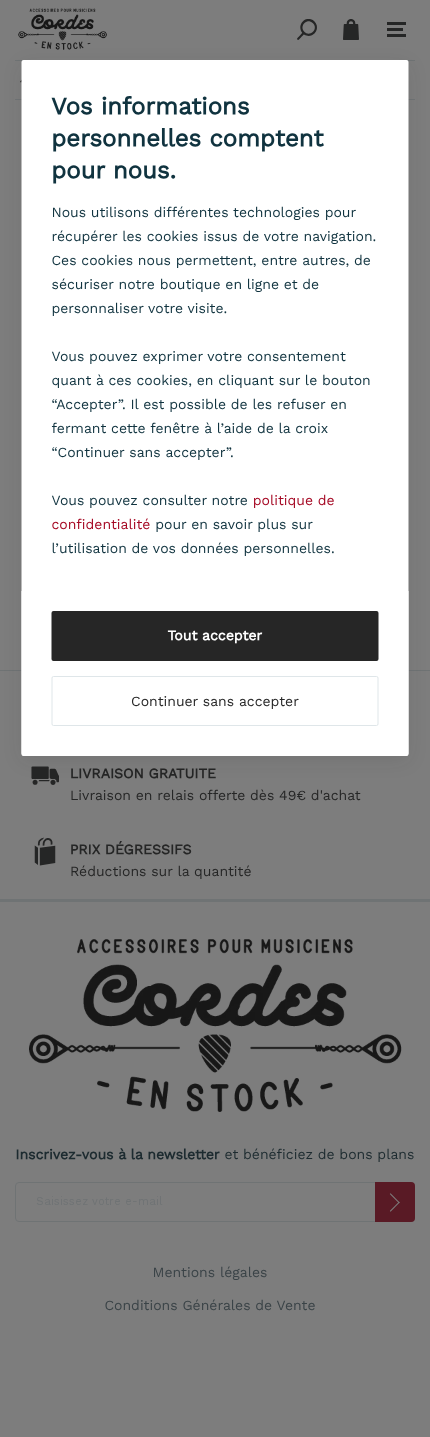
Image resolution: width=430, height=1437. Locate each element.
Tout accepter (215, 636)
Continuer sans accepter (215, 702)
